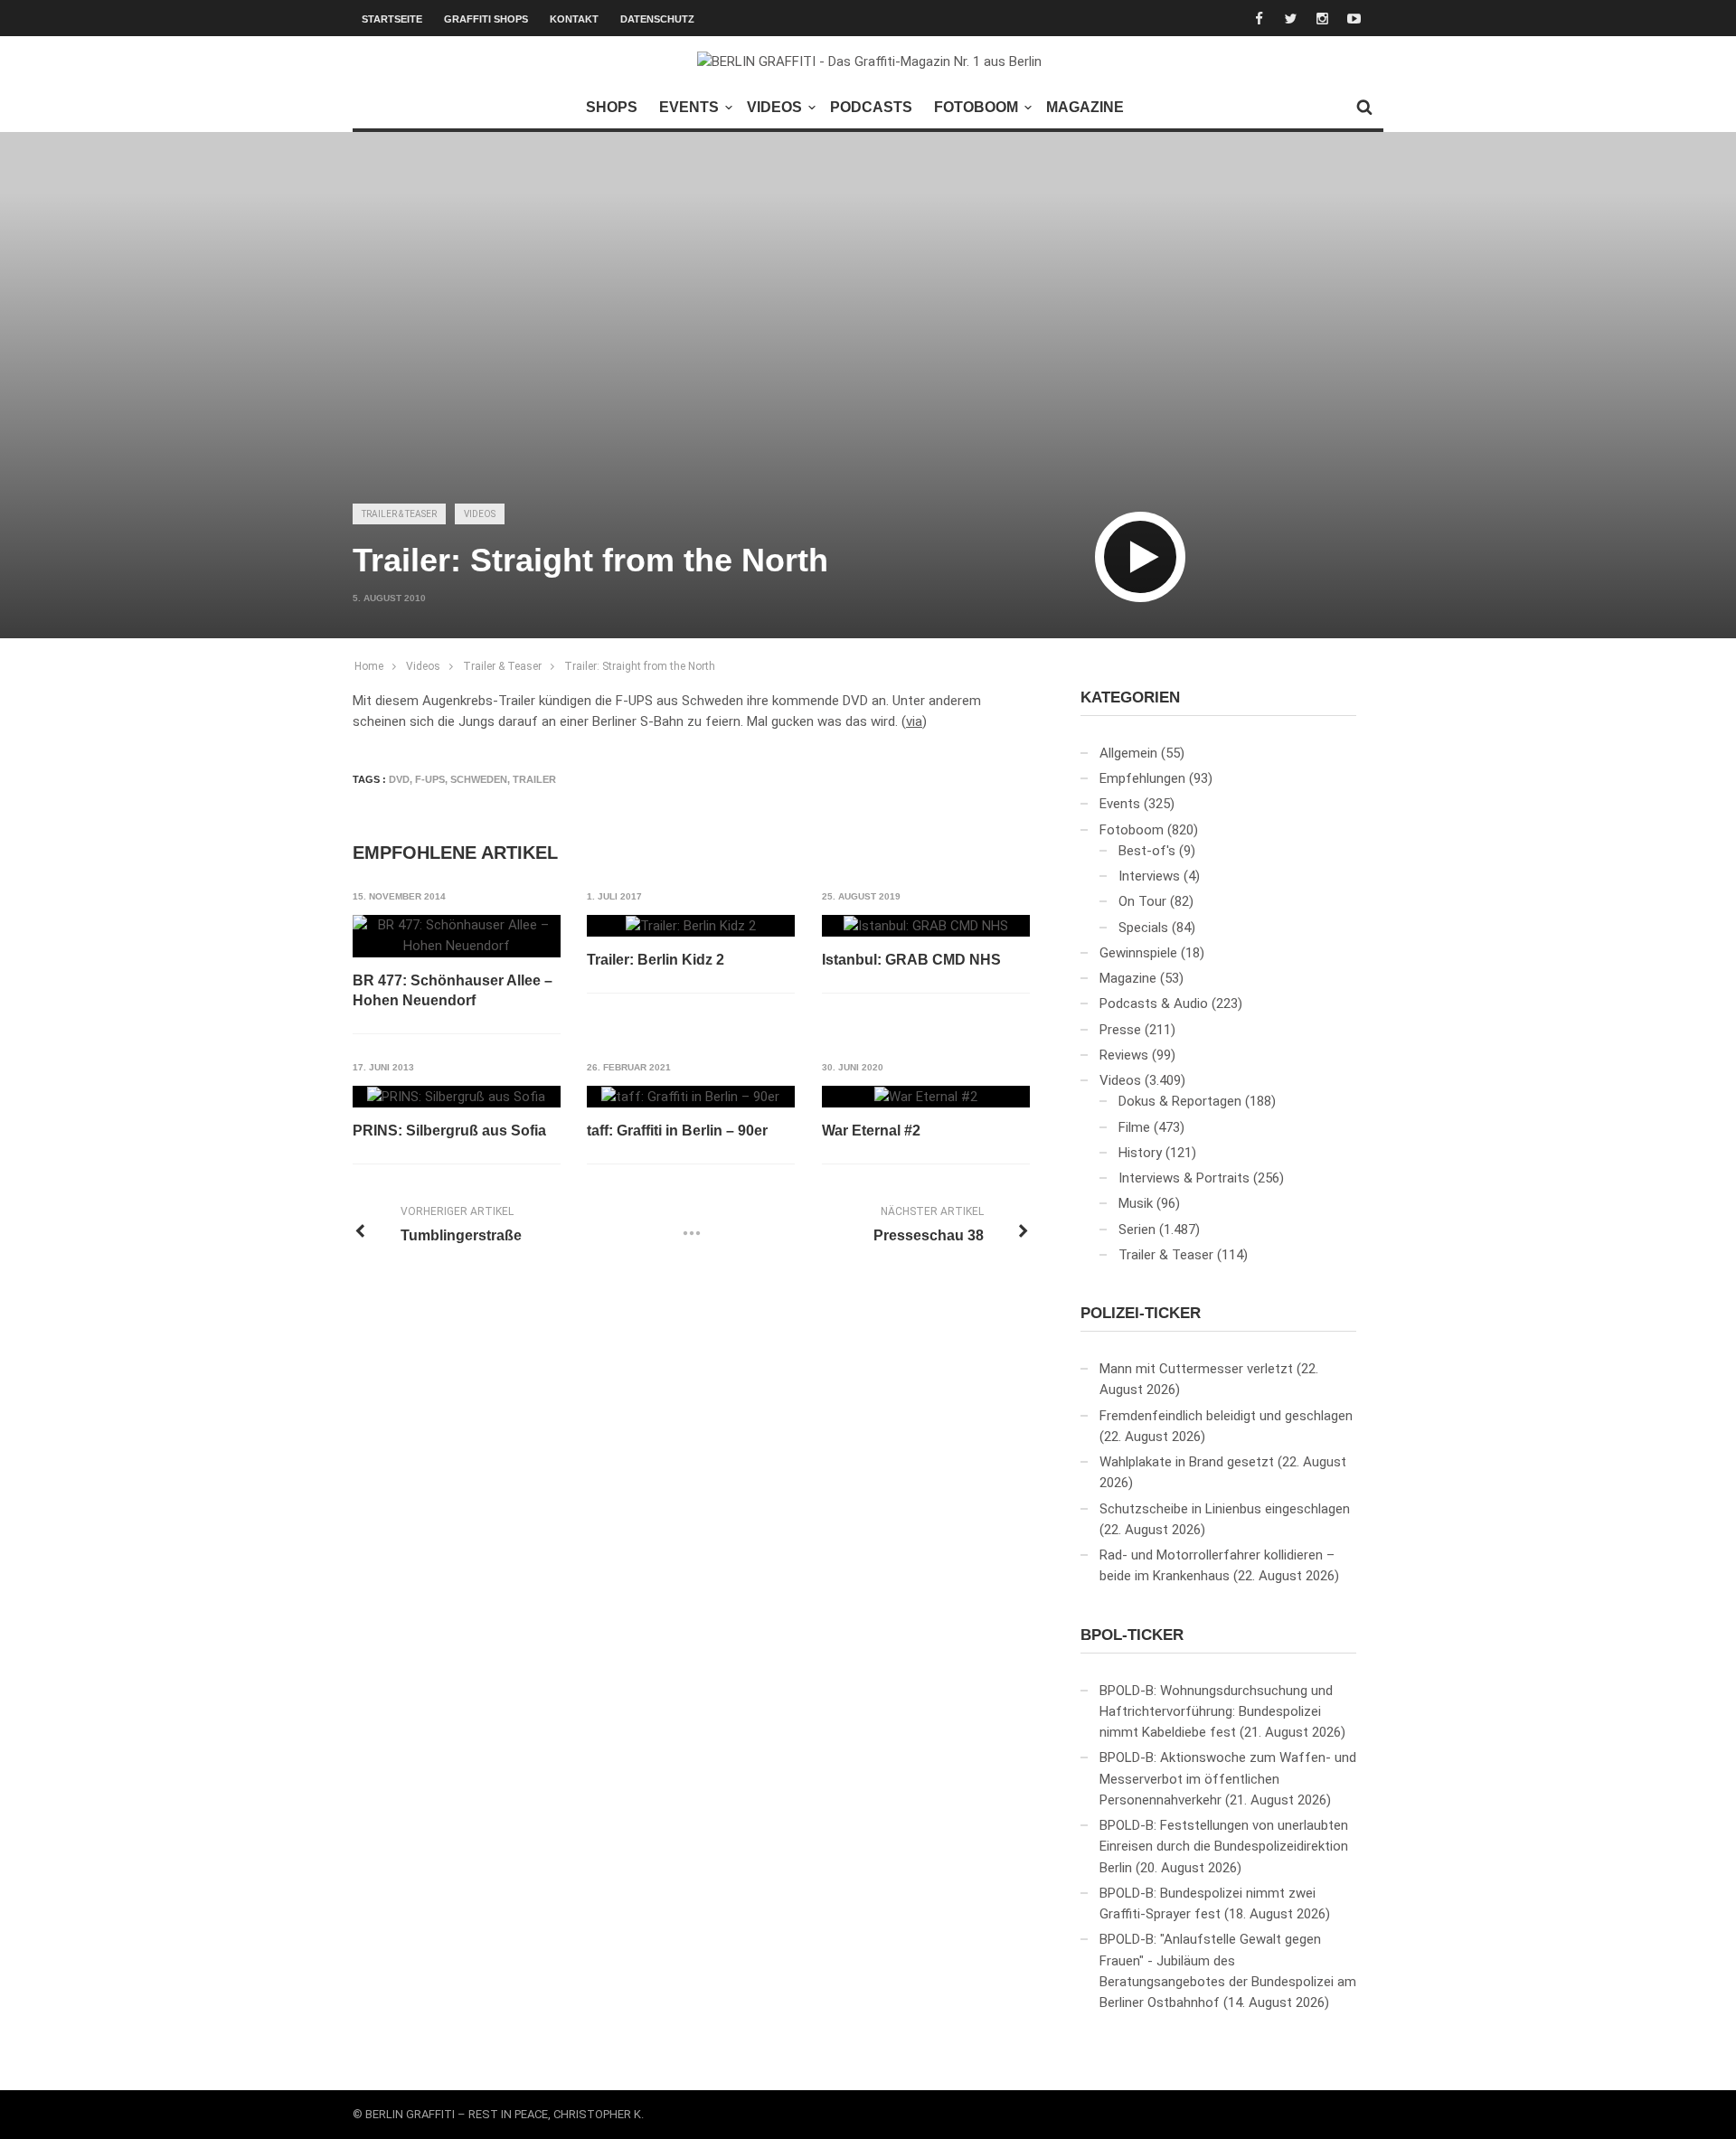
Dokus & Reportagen (1180, 1101)
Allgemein (1128, 753)
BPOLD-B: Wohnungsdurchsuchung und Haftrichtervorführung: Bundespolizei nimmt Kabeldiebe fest (1216, 1712)
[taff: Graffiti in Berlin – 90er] (690, 1097)
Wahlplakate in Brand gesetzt (1187, 1462)
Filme (1134, 1127)
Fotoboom (976, 107)
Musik (1136, 1203)
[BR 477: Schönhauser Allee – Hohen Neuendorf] (457, 936)
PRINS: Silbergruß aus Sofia (449, 1131)
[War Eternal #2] (926, 1097)
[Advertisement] (868, 349)
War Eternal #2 (871, 1131)
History (1140, 1153)
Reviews (1124, 1055)
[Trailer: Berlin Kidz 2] (691, 926)
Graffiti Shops (486, 19)
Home (369, 666)
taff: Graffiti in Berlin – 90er (677, 1131)
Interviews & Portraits (1184, 1178)
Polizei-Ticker (1141, 1313)
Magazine (1085, 107)
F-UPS (430, 779)
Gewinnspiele (1138, 953)
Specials (1143, 928)
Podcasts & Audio (1154, 1004)
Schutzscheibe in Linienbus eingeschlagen (1225, 1509)
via (914, 721)
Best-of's (1147, 851)
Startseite (392, 19)
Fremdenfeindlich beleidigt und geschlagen (1226, 1416)
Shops (612, 107)
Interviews (1149, 876)
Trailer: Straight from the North (640, 666)
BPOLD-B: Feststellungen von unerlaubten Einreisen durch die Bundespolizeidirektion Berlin (1224, 1847)
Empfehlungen (1142, 778)
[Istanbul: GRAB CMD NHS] (926, 926)
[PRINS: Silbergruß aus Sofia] (456, 1097)
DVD (399, 779)
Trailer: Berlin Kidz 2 (656, 960)
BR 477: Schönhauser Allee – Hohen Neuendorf (453, 990)
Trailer (534, 779)
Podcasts (871, 107)
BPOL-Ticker (1132, 1635)
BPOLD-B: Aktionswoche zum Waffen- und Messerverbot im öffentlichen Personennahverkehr (1228, 1779)
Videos (774, 107)
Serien (1137, 1230)
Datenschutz (657, 19)
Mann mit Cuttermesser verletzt (1196, 1369)
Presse (1120, 1030)
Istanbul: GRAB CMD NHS (911, 960)
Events (689, 107)
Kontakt (574, 19)
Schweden (479, 779)
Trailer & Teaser (399, 514)
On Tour (1142, 901)
